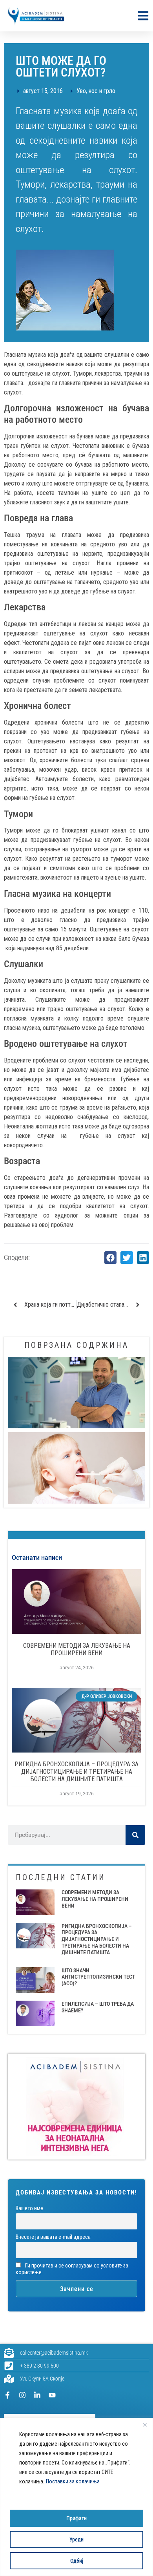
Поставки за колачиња (73, 2481)
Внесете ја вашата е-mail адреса (53, 2237)
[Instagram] (22, 2395)
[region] (76, 2497)
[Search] (135, 1835)
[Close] (145, 2424)
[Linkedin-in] (37, 2395)
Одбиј (77, 2561)
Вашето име (29, 2208)
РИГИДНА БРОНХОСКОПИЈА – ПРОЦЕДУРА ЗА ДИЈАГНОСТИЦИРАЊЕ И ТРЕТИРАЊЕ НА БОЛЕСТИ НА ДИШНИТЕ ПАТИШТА (76, 1772)
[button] (111, 1258)
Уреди (76, 2539)
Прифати (76, 2518)
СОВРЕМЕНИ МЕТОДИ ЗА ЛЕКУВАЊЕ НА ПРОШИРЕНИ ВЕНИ (77, 1649)
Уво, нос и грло (96, 91)
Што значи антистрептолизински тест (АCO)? (98, 1977)
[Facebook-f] (7, 2395)
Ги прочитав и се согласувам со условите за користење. (72, 2269)
